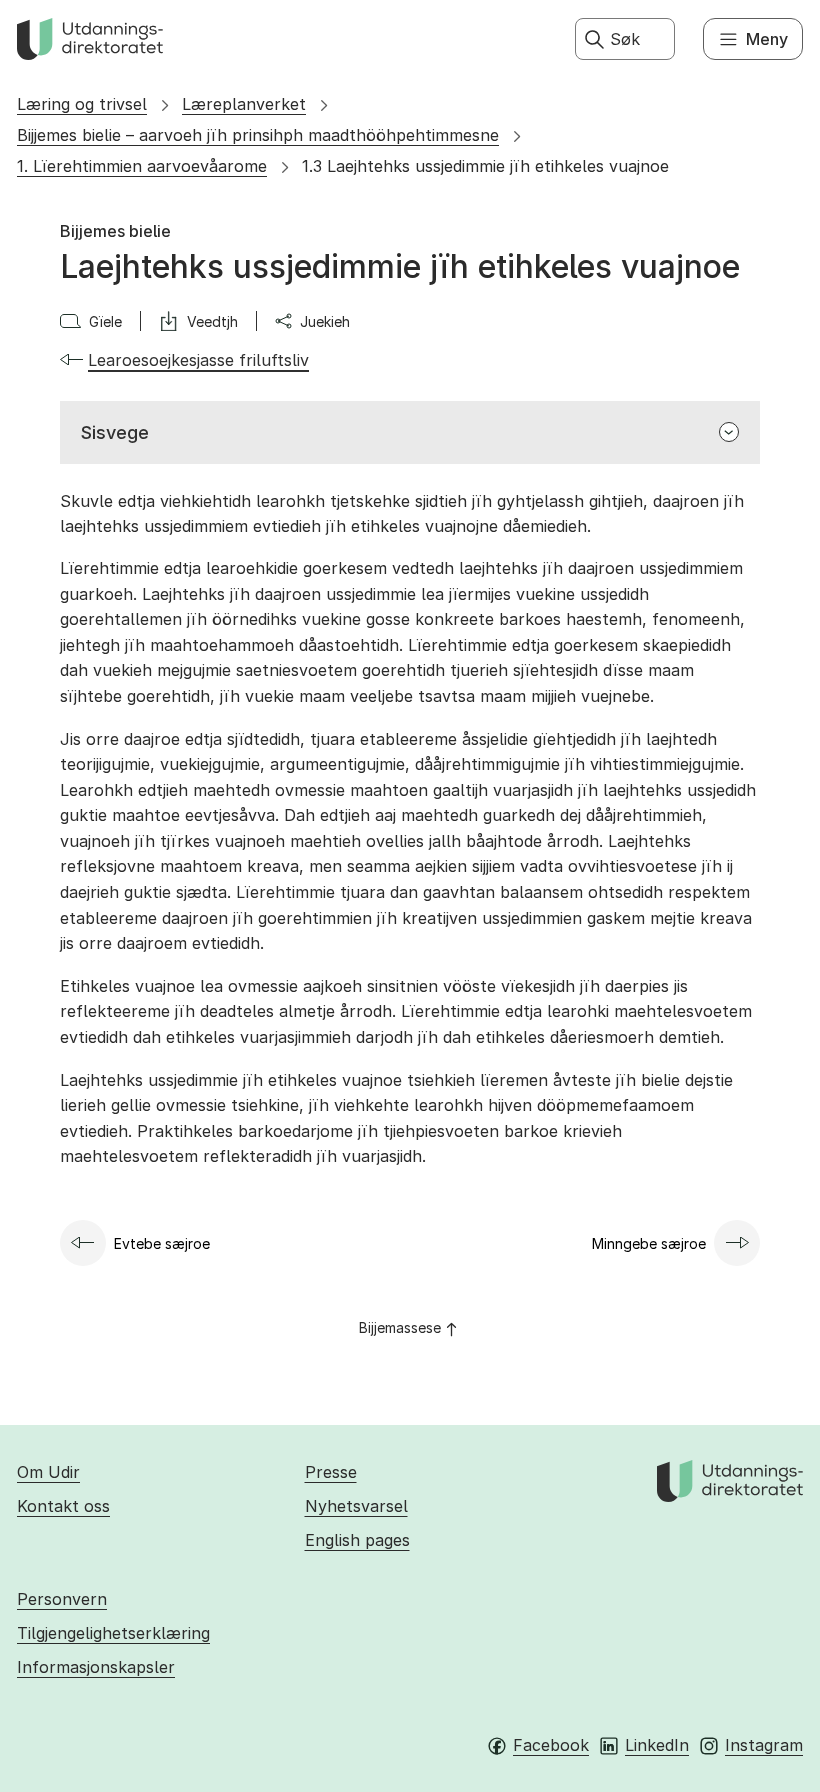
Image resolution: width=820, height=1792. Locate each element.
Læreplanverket (244, 104)
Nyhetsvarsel (356, 1506)
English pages (357, 1540)
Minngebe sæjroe (649, 1243)
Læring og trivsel (82, 104)
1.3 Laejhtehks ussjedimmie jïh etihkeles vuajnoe (485, 166)
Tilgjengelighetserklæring (113, 1633)
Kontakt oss (63, 1506)
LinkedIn (657, 1745)
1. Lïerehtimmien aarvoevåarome (142, 166)
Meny (767, 39)
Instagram (764, 1745)
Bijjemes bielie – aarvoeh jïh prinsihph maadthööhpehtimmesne (258, 135)
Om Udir (48, 1472)
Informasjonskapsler (96, 1667)
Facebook (551, 1745)
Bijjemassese (400, 1327)
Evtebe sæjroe (162, 1243)
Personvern (62, 1599)
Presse (331, 1472)
